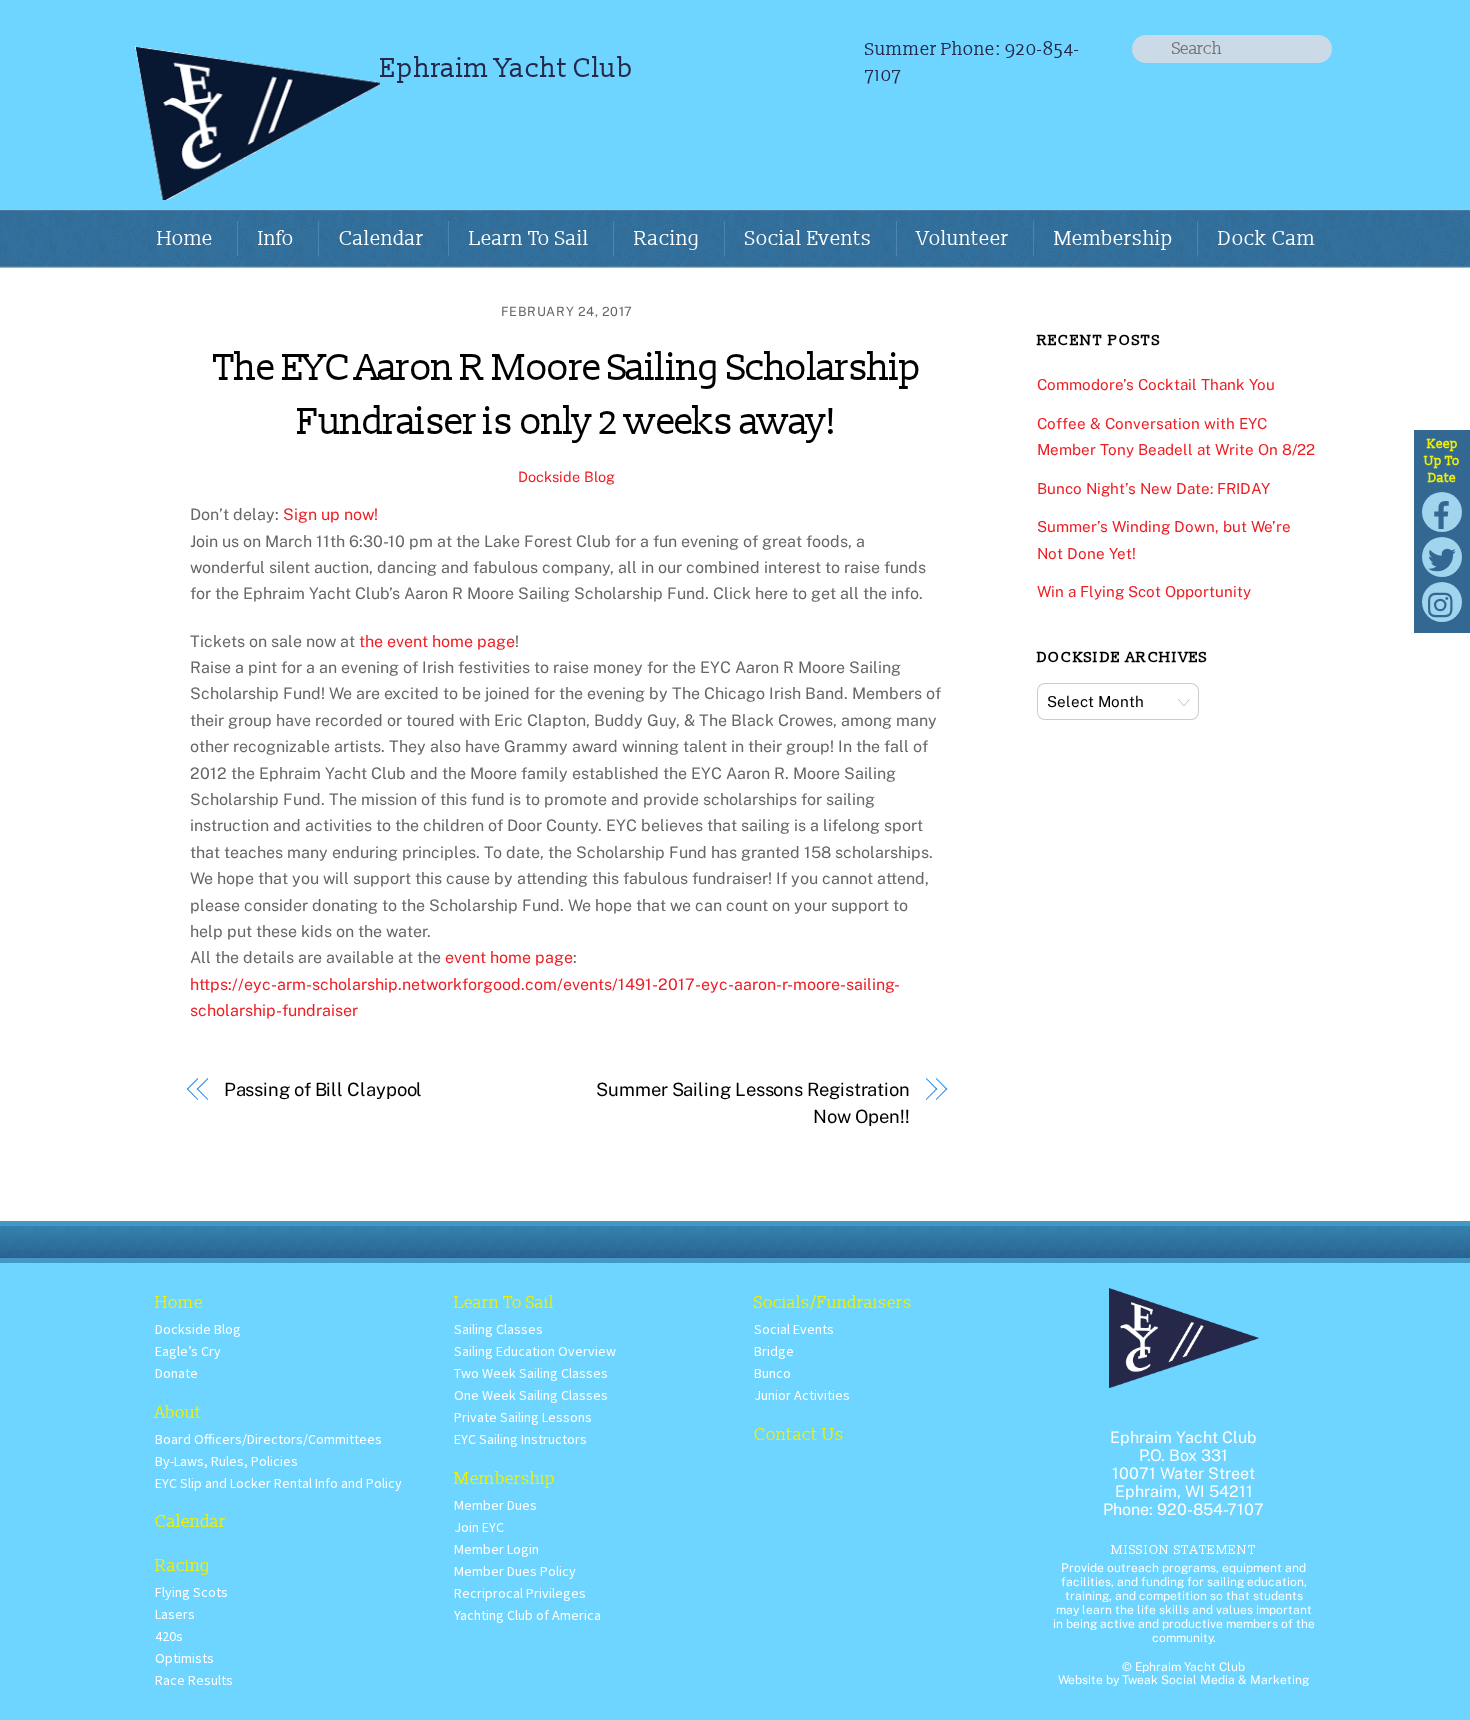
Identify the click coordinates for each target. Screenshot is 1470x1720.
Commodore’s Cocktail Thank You (1156, 384)
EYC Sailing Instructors (520, 1439)
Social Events (808, 239)
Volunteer (963, 239)
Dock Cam (1266, 239)
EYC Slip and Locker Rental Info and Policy (278, 1483)
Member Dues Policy (515, 1571)
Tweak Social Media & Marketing (1215, 1680)
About (178, 1412)
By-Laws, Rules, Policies (226, 1461)
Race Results (194, 1680)
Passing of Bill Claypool (323, 1089)
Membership (1113, 239)
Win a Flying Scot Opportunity (1144, 591)
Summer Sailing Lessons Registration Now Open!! (753, 1102)
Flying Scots (191, 1592)
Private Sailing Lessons (523, 1417)
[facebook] (1442, 510)
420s (169, 1636)
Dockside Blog (566, 476)
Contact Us (799, 1434)
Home (185, 239)
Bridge (774, 1351)
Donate (176, 1373)
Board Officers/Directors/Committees (268, 1439)
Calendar (381, 239)
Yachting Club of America (527, 1615)
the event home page (437, 641)
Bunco (772, 1373)
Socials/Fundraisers (833, 1302)
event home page (509, 957)
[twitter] (1442, 555)
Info (276, 239)
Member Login (496, 1549)
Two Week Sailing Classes (531, 1373)
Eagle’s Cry (188, 1351)
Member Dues (495, 1505)
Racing (667, 239)
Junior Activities (802, 1395)
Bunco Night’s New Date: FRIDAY (1153, 488)
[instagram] (1442, 600)
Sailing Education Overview (535, 1351)
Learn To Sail (529, 239)
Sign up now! (330, 514)
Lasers (175, 1614)
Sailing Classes (498, 1329)
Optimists (184, 1658)
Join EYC (479, 1527)
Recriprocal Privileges (520, 1593)
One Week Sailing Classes (531, 1395)
